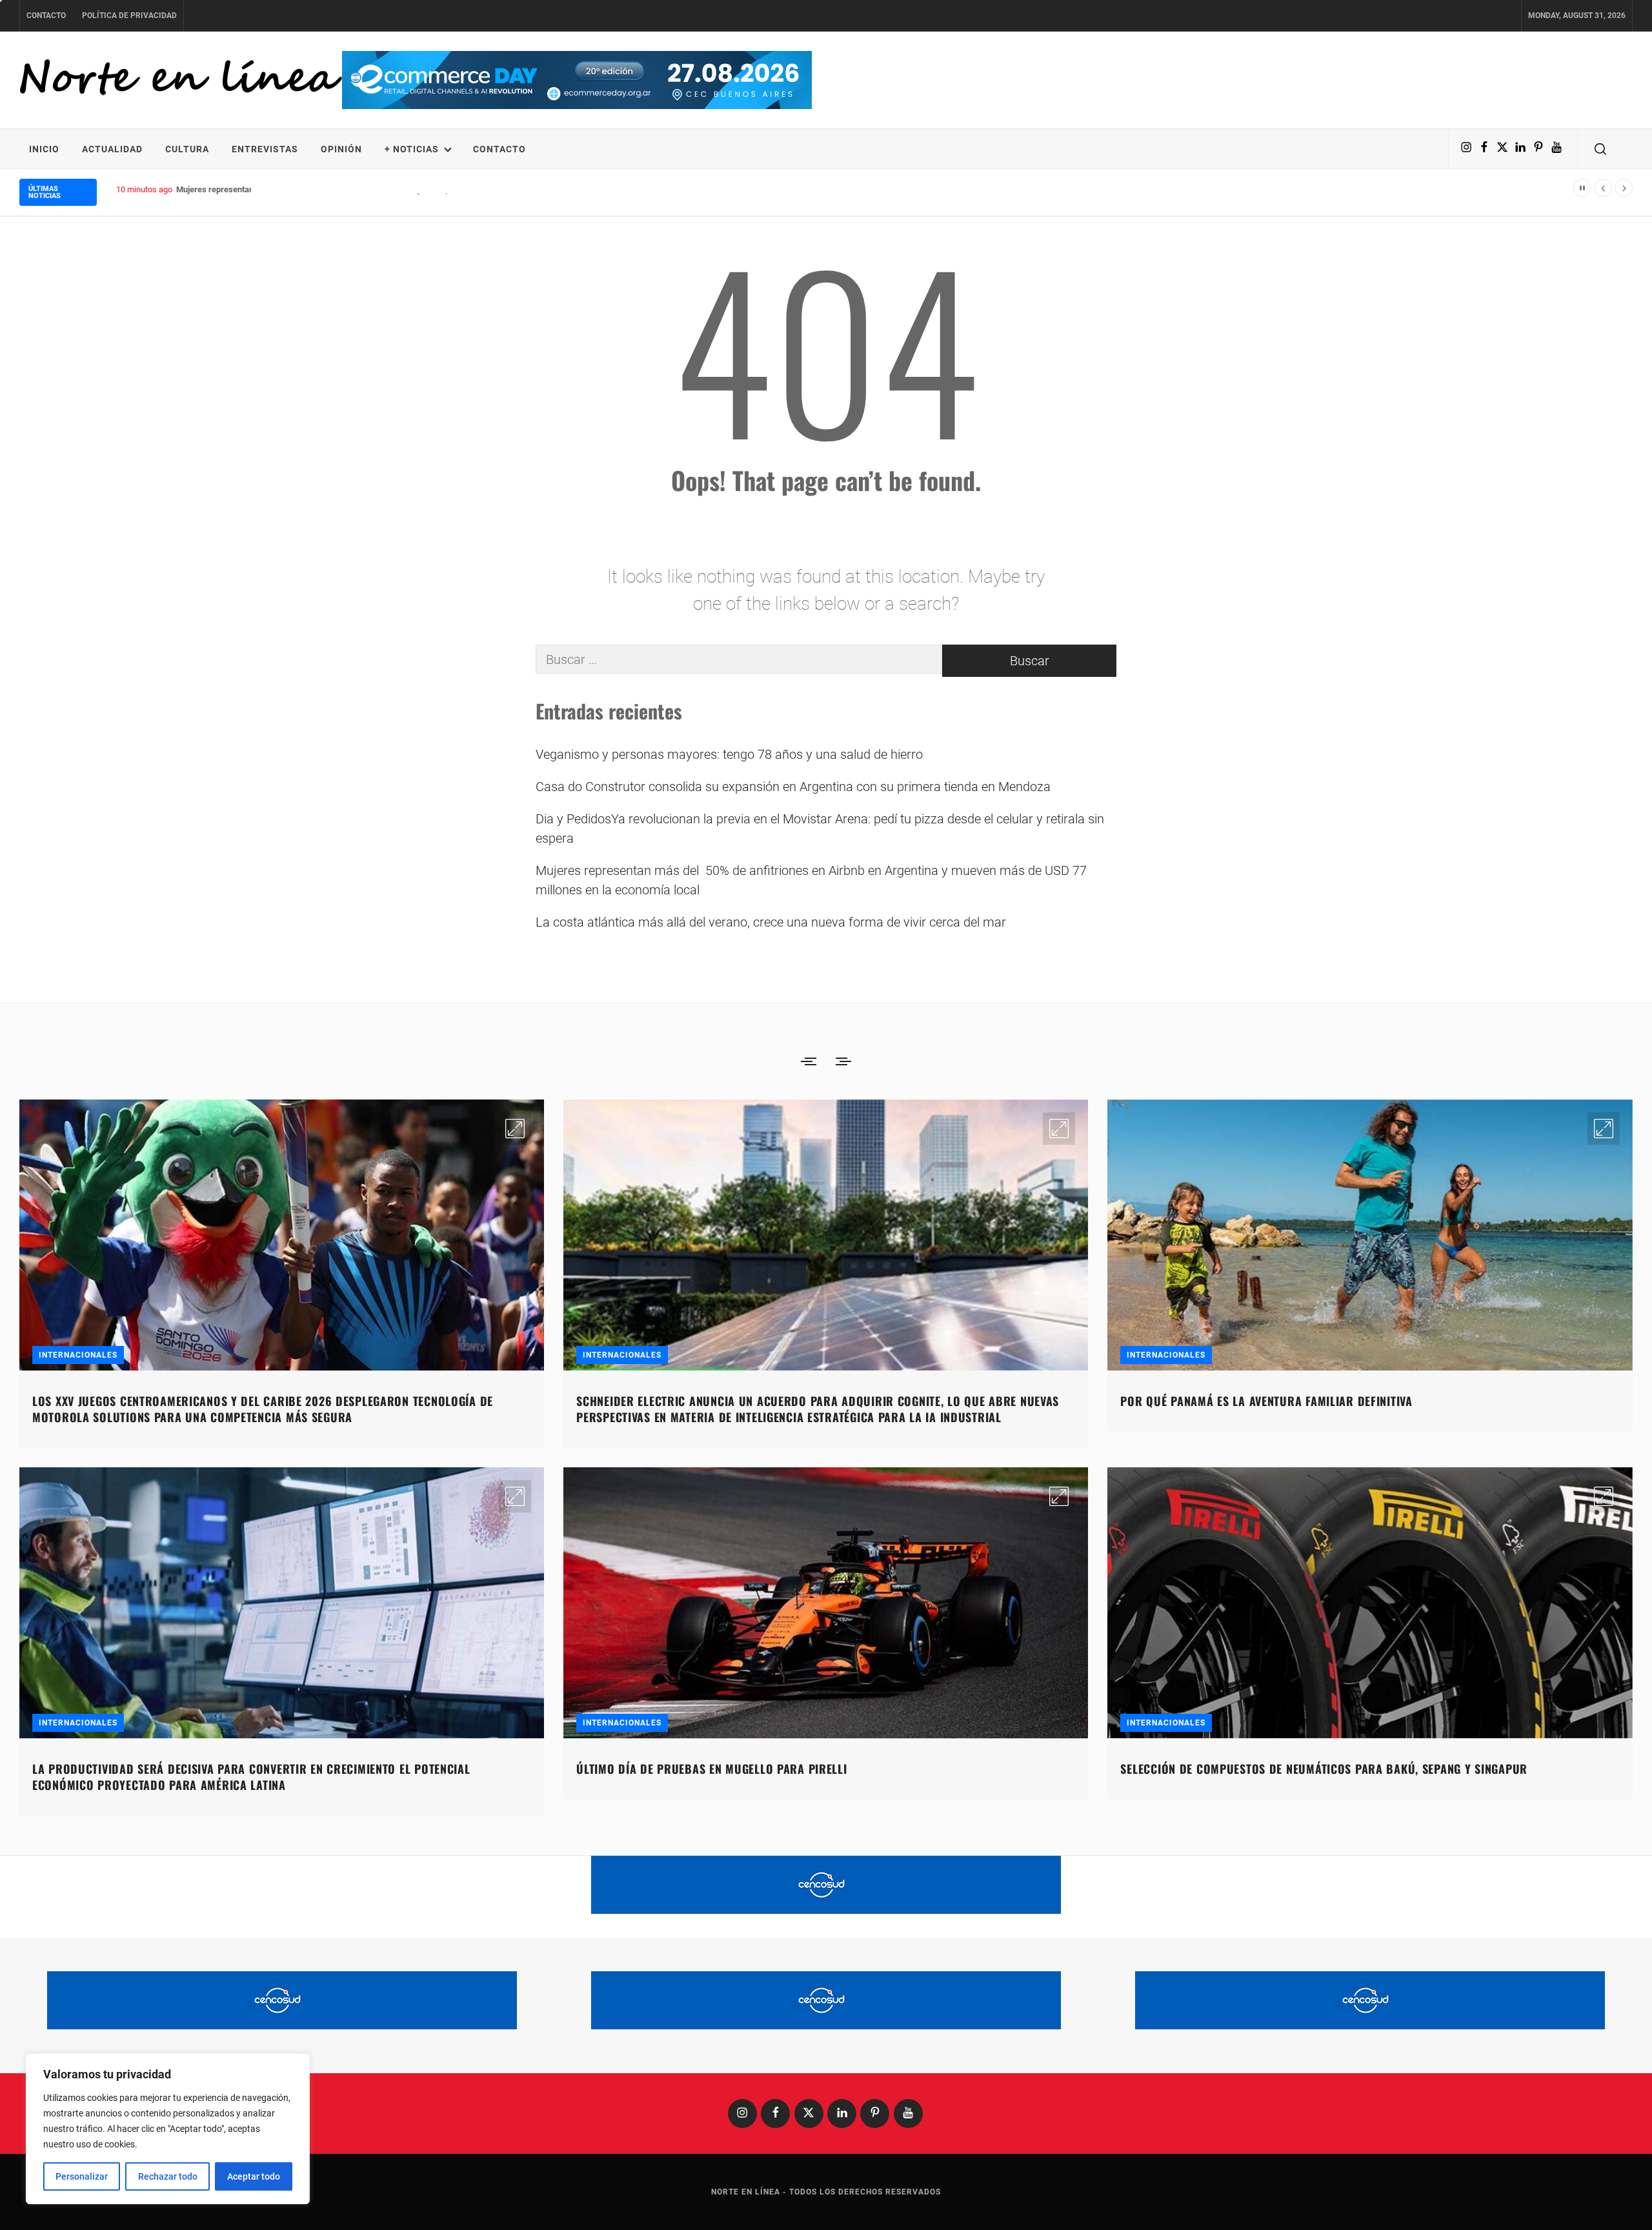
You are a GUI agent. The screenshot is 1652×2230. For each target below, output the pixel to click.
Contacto (46, 15)
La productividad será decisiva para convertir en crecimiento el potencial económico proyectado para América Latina (251, 1777)
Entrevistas (265, 149)
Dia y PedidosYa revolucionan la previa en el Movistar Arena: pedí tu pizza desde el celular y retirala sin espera (820, 829)
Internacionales (78, 1355)
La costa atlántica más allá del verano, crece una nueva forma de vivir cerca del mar (771, 922)
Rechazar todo (168, 2176)
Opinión (341, 149)
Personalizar (82, 2176)
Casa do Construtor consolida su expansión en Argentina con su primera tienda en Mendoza (793, 787)
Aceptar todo (254, 2176)
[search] (1600, 149)
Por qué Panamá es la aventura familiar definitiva (1266, 1401)
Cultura (187, 149)
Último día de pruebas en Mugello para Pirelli (711, 1769)
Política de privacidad (129, 15)
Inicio (44, 149)
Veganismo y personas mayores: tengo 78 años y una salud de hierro (729, 754)
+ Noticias (412, 149)
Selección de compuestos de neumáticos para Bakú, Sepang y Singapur (1324, 1769)
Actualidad (112, 149)
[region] (168, 2129)
